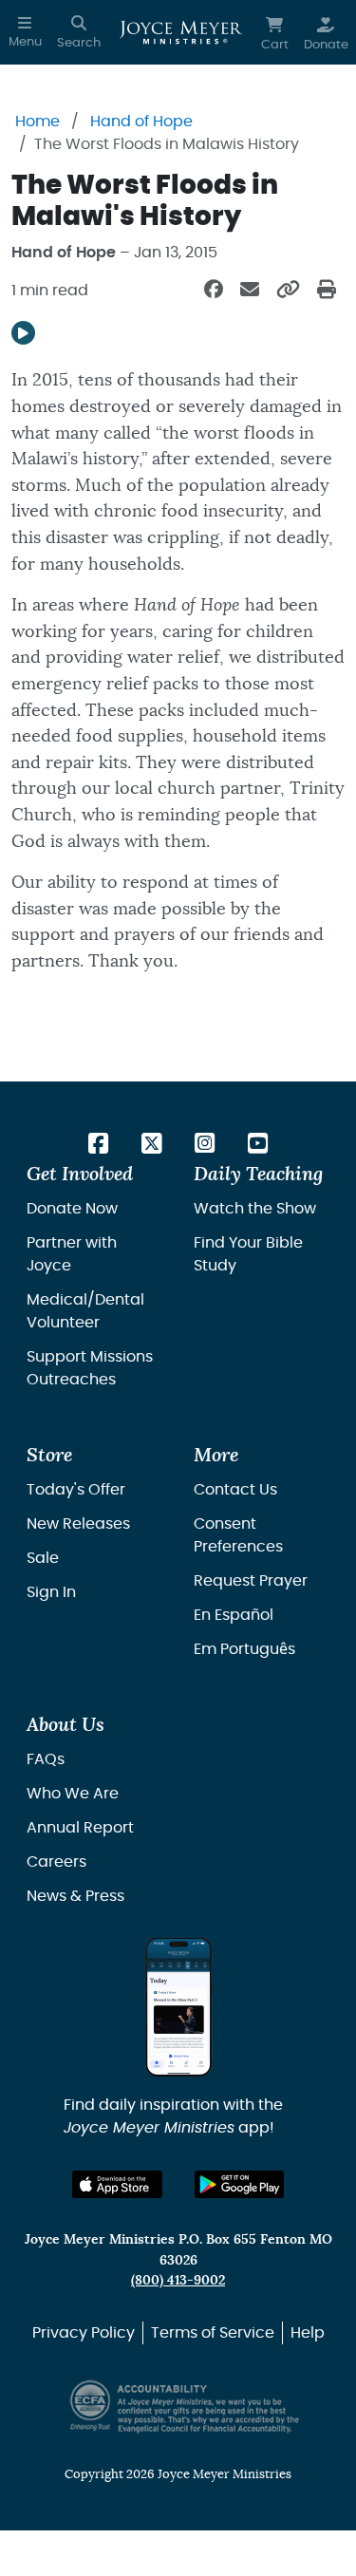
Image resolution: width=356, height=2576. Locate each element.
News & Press (75, 1896)
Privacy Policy (84, 2333)
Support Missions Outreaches (90, 1368)
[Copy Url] (288, 291)
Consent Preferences (238, 1535)
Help (308, 2333)
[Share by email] (250, 291)
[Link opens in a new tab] (99, 1145)
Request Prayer (251, 1581)
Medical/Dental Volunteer (85, 1311)
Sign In (51, 1592)
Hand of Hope (141, 122)
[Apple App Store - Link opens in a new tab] (117, 2184)
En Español (234, 1615)
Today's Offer (76, 1490)
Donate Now (72, 1209)
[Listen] (23, 333)
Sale (43, 1558)
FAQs (46, 1759)
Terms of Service (213, 2333)
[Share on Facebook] (214, 291)
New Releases (78, 1524)
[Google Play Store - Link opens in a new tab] (240, 2184)
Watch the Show (255, 1209)
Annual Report (80, 1828)
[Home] (181, 32)
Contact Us (235, 1490)
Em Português (244, 1649)
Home (37, 122)
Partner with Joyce (72, 1254)
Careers (56, 1862)
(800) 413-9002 (178, 2280)
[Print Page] (327, 291)
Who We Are (73, 1794)
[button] (25, 32)
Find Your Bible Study (248, 1254)
